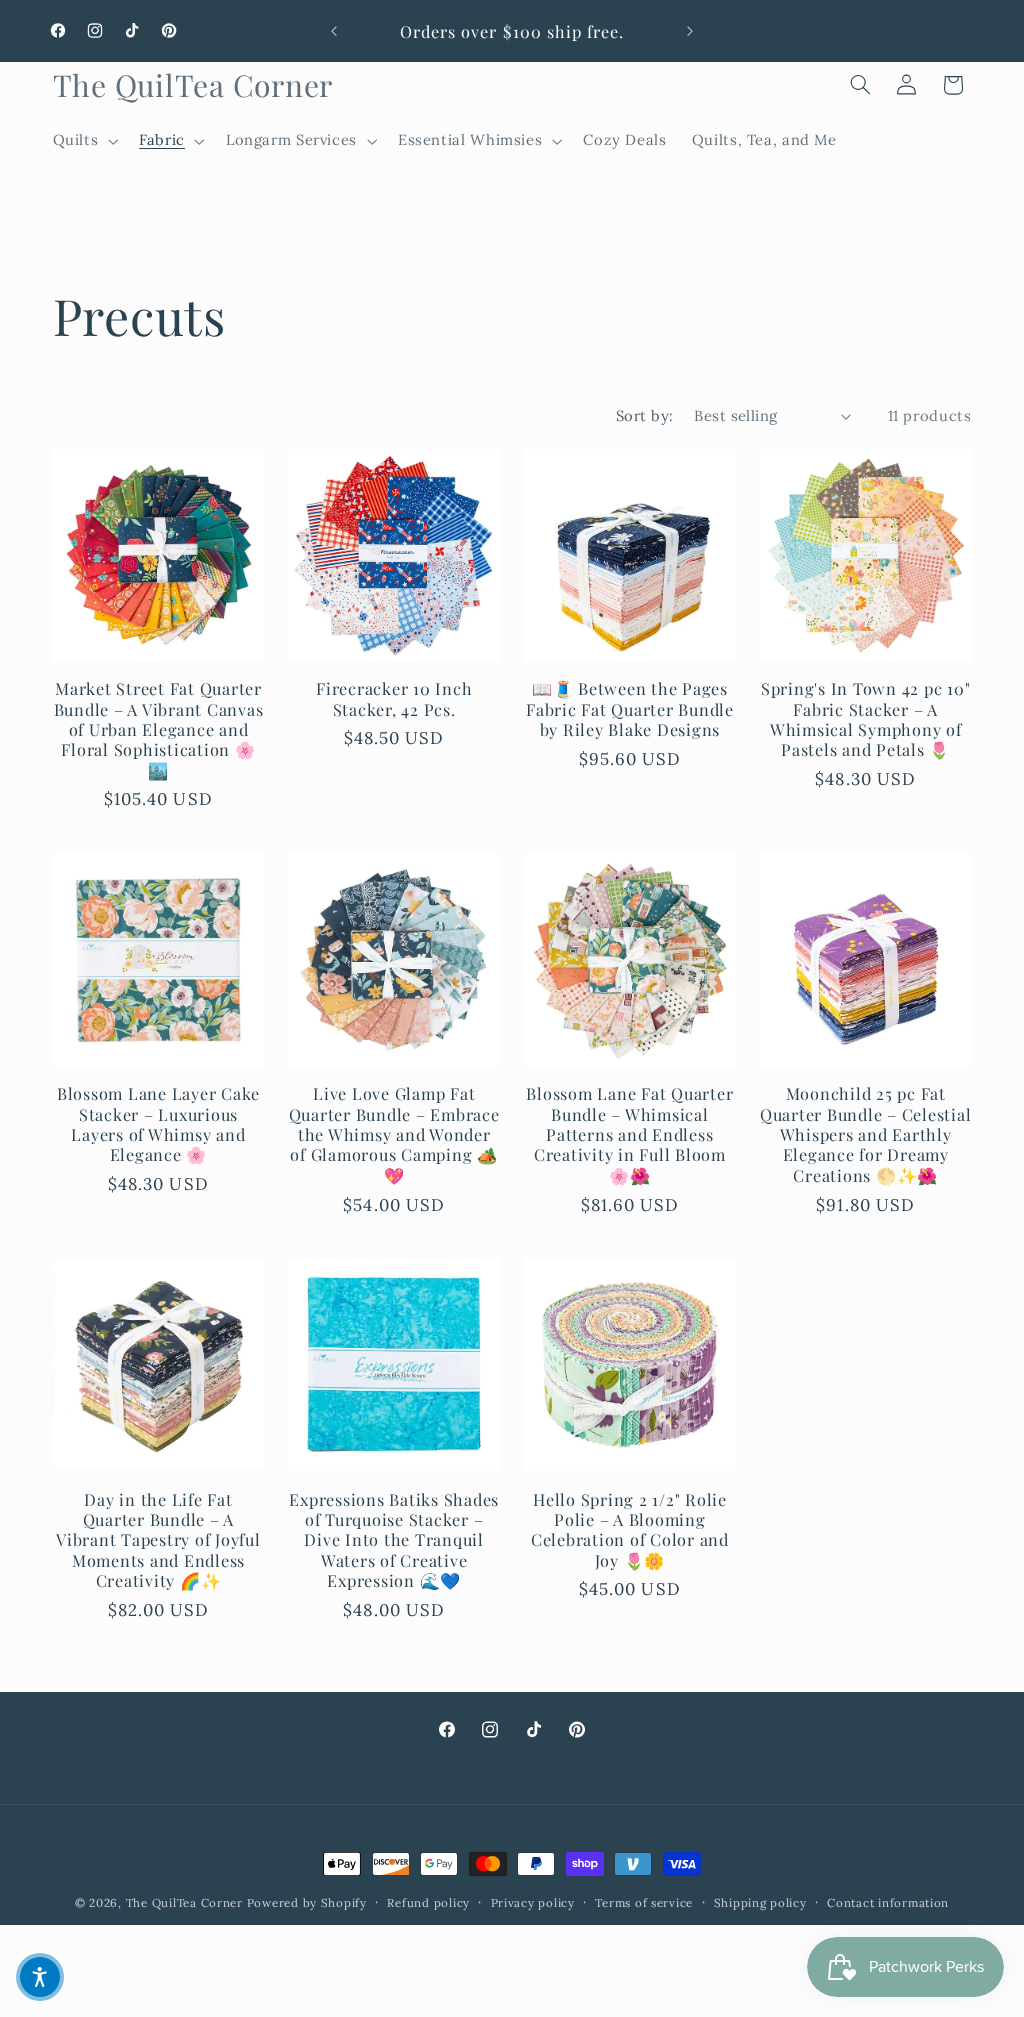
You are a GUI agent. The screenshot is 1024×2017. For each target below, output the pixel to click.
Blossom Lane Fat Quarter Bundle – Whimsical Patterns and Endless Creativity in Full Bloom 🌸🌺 (629, 1134)
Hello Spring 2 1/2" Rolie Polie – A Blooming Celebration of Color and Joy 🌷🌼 (630, 1529)
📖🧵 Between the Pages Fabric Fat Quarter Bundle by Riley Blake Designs (630, 708)
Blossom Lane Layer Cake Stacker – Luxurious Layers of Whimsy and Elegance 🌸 (158, 1123)
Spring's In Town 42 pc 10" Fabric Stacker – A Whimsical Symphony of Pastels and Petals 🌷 (866, 718)
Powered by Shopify (307, 1902)
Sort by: (644, 415)
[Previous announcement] (334, 31)
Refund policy (428, 1902)
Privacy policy (533, 1902)
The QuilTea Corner (184, 1902)
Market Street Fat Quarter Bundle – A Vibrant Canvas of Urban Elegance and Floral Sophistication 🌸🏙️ (159, 729)
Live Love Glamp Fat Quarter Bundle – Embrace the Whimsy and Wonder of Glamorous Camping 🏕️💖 (394, 1134)
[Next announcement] (690, 31)
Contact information (888, 1902)
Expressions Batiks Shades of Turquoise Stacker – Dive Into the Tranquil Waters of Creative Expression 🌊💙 (394, 1540)
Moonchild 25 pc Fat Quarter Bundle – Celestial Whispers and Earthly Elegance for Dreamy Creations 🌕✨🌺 (866, 1134)
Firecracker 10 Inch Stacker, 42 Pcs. (394, 698)
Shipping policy (760, 1902)
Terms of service (644, 1902)
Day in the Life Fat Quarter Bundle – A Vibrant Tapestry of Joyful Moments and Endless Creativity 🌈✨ (158, 1540)
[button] (83, 141)
